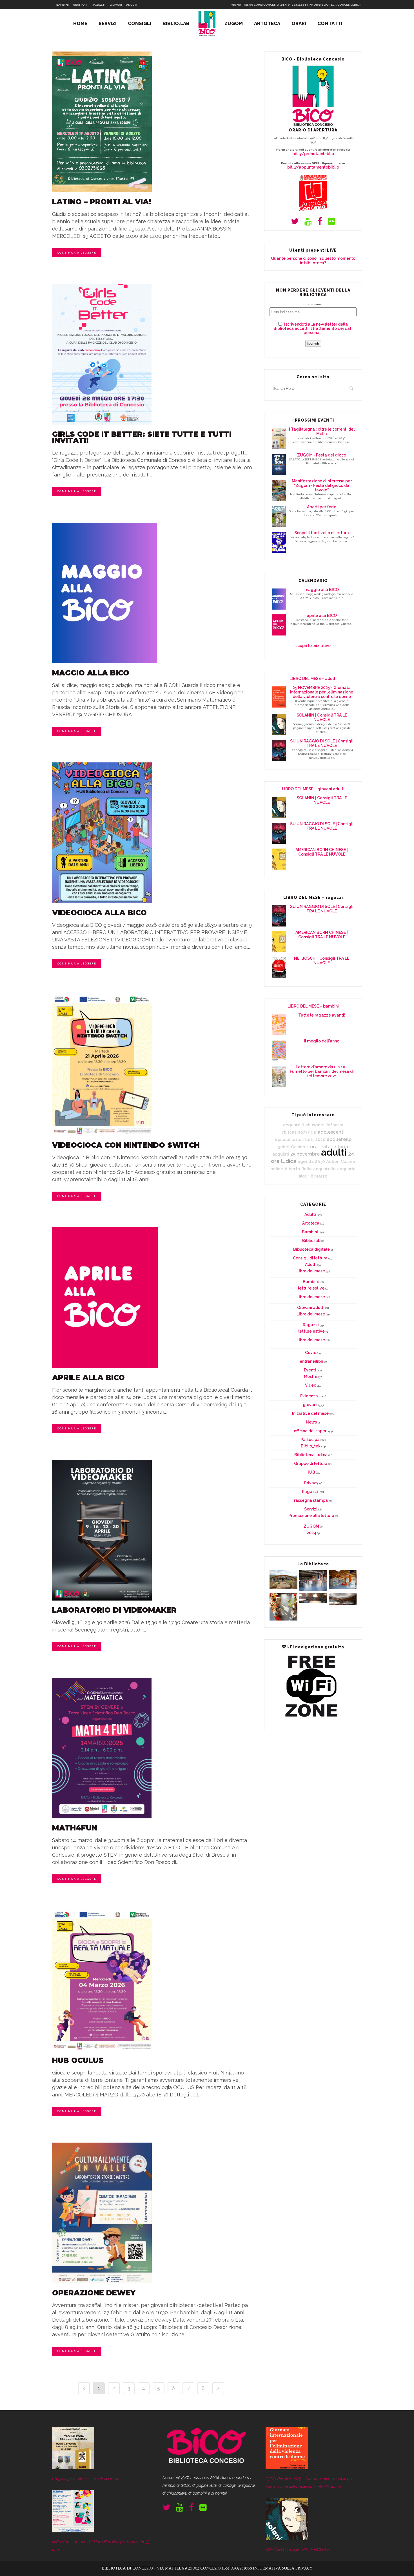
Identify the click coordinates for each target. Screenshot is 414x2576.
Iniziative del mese (310, 1413)
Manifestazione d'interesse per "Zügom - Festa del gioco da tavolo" (322, 485)
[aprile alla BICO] (153, 1298)
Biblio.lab (311, 1241)
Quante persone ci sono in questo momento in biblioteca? (313, 261)
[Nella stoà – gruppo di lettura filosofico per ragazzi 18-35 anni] (73, 2531)
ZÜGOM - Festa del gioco (322, 455)
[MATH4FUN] (153, 1748)
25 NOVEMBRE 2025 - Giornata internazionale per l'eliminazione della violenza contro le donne (322, 692)
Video (311, 1385)
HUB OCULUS (78, 2060)
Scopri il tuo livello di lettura (322, 533)
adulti (132, 5)
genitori (80, 5)
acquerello (339, 1139)
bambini (63, 5)
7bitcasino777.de (299, 1132)
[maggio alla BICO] (153, 593)
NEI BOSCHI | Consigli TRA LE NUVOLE (322, 961)
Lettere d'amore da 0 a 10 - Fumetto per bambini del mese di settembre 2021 (322, 1071)
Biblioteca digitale (311, 1249)
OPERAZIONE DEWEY (94, 2293)
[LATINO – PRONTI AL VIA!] (153, 122)
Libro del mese (311, 1271)
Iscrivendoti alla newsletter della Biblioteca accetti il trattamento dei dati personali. (313, 328)
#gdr (304, 1176)
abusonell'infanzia (324, 1125)
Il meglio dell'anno (322, 1041)
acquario (346, 1169)
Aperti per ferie (322, 507)
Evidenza (309, 1396)
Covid (311, 1353)
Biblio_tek (311, 1446)
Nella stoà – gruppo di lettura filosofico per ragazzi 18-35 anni (101, 2546)
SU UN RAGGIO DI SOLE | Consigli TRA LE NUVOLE (322, 743)
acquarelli (293, 1125)
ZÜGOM (311, 1526)
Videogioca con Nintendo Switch (126, 1145)
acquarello (324, 1169)
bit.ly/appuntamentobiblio (313, 167)
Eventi (310, 1370)
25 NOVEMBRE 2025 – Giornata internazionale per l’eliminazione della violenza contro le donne (309, 2483)
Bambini (310, 1232)
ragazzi (99, 5)
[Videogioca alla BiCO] (153, 833)
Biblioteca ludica (311, 1455)
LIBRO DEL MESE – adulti (313, 679)
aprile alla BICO (88, 1378)
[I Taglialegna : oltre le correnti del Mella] (73, 2468)
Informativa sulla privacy (283, 2568)
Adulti (310, 1214)
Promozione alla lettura (311, 1516)
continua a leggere (77, 253)
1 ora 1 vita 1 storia (327, 1147)
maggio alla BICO (91, 673)
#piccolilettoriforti (294, 1139)
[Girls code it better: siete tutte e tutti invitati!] (153, 354)
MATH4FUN (75, 1828)
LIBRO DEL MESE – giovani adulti (313, 789)
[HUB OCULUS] (153, 1980)
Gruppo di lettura (311, 1463)
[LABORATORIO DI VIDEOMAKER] (153, 1530)
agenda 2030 (311, 1161)
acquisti (281, 1154)
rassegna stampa (311, 1500)
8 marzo (319, 1176)
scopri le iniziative (313, 646)
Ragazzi (311, 1325)
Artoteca (311, 1223)
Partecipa (310, 1440)
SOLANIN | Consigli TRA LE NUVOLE (322, 717)
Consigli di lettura (310, 1258)
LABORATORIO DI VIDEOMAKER (114, 1610)
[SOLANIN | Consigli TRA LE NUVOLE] (287, 2539)
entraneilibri (311, 1361)
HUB (311, 1472)
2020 (320, 1139)
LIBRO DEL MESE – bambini (313, 1006)
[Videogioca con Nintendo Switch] (153, 1065)
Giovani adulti (311, 1308)
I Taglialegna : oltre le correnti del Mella (322, 431)
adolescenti (331, 1132)
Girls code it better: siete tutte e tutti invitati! (142, 437)
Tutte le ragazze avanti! (322, 1015)
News (311, 1422)
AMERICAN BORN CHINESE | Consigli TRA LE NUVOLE (322, 852)
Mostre (311, 1377)
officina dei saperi (311, 1431)
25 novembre (305, 1154)
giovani (116, 5)
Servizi (311, 1509)
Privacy (311, 1483)
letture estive (311, 1288)
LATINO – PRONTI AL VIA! (102, 202)
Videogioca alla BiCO (99, 913)
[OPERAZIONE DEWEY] (153, 2213)
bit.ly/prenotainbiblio (313, 154)
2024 (311, 1533)
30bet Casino (292, 1147)
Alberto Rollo (298, 1169)
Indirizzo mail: (313, 304)
